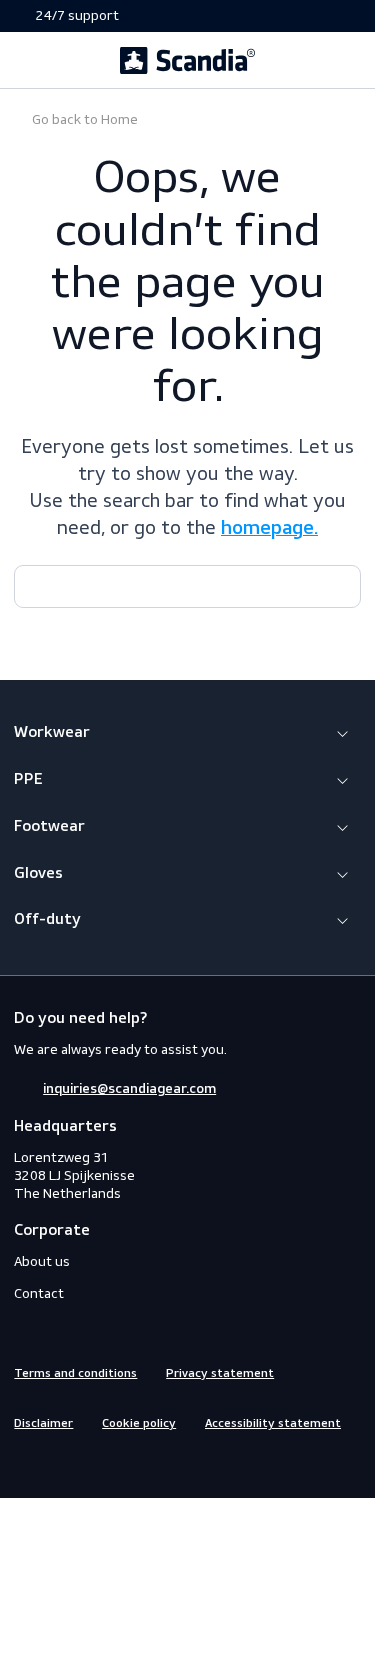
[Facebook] (25, 1465)
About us (42, 1261)
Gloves (38, 874)
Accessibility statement (273, 1424)
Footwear (49, 827)
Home (83, 119)
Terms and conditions (75, 1374)
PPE (28, 780)
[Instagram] (61, 1465)
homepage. (269, 529)
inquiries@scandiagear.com (129, 1089)
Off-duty (47, 920)
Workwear (52, 733)
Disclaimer (43, 1424)
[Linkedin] (97, 1465)
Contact (39, 1293)
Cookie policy (139, 1424)
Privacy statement (220, 1374)
